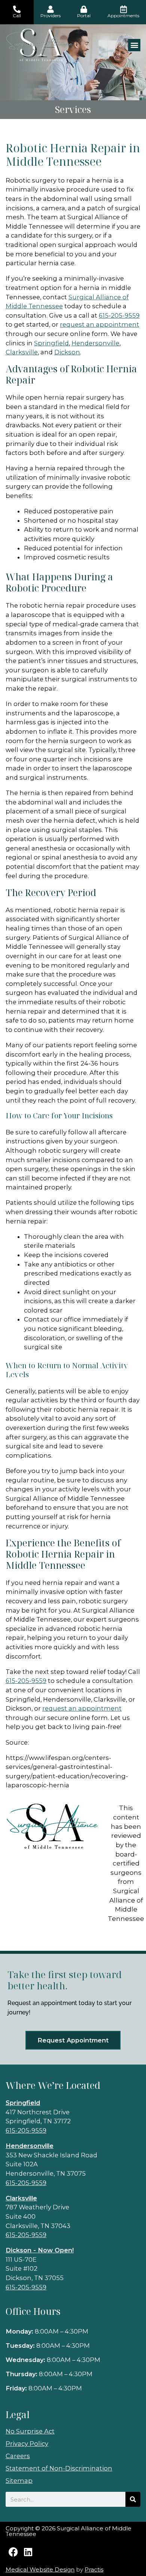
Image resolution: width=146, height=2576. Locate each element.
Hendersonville (95, 343)
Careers (18, 2456)
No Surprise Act (30, 2431)
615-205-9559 (26, 2130)
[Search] (133, 2499)
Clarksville (22, 352)
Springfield (51, 343)
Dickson (67, 352)
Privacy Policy (27, 2444)
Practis (94, 2569)
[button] (134, 45)
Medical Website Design (40, 2569)
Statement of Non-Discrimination (59, 2468)
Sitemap (19, 2481)
